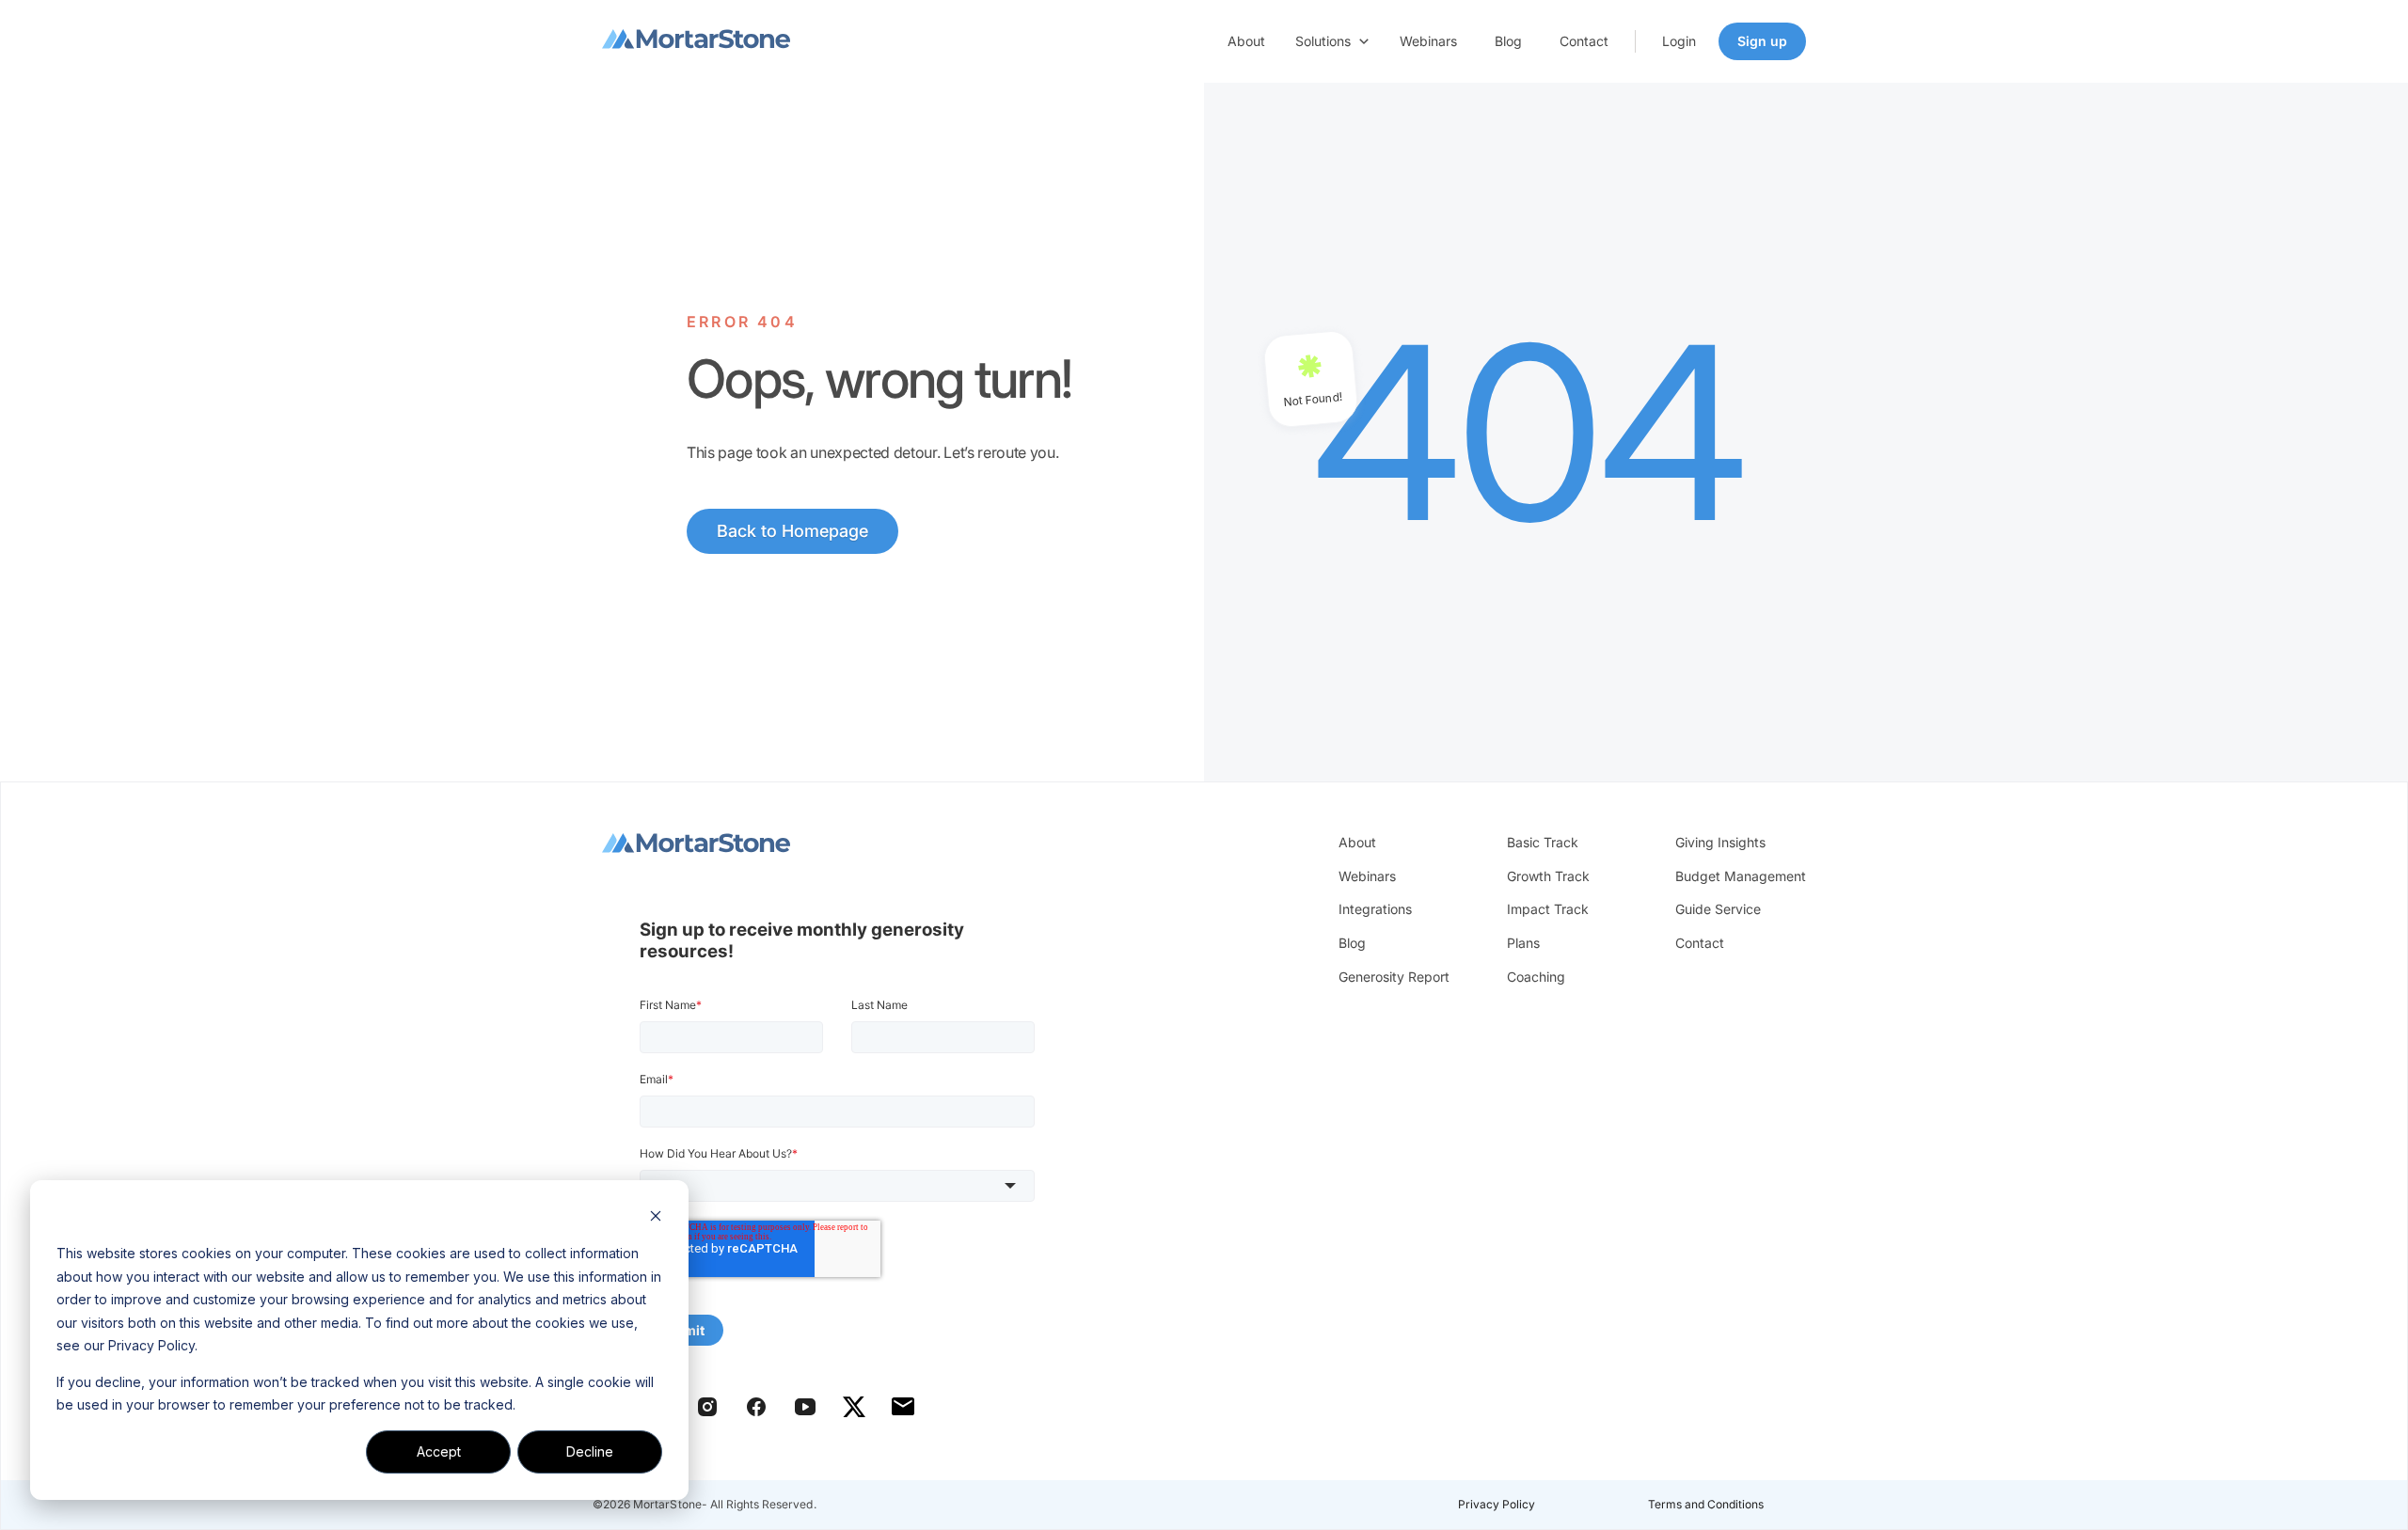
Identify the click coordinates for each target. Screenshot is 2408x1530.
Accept (439, 1451)
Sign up (1762, 41)
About (1246, 41)
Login (1679, 41)
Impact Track (1548, 909)
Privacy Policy (1497, 1504)
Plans (1523, 943)
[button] (1332, 41)
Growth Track (1548, 876)
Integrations (1375, 909)
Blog (1508, 41)
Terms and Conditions (1706, 1504)
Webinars (1428, 41)
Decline (590, 1451)
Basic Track (1543, 842)
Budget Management (1741, 876)
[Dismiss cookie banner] (656, 1218)
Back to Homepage (792, 531)
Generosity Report (1394, 977)
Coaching (1536, 977)
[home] (696, 41)
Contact (1584, 41)
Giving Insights (1720, 842)
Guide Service (1718, 909)
